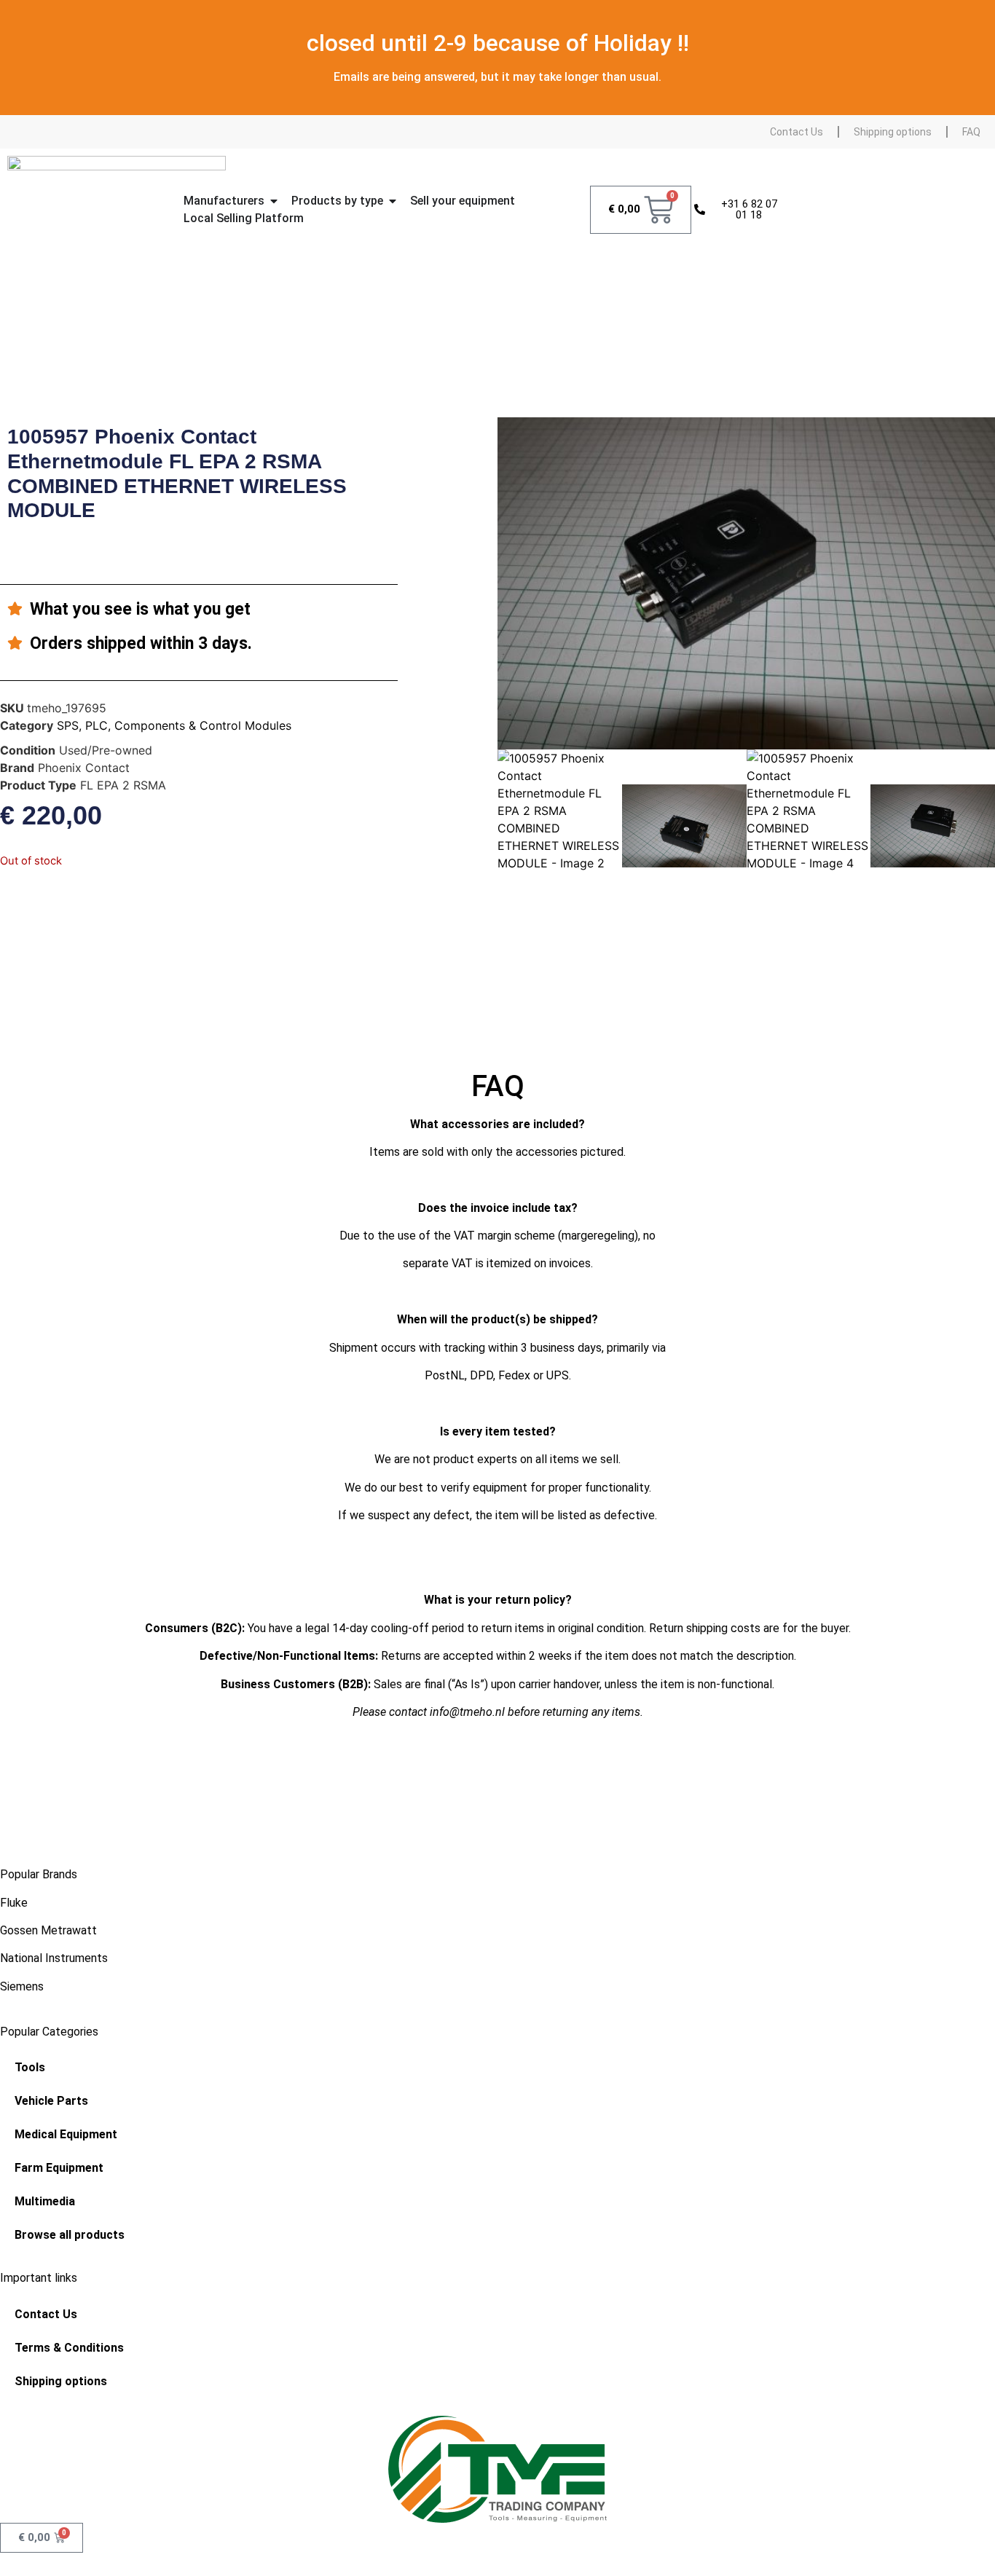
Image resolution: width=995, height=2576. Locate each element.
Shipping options (893, 132)
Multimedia (45, 2201)
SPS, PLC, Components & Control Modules (174, 725)
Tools (30, 2067)
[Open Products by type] (393, 201)
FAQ (971, 132)
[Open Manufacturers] (274, 201)
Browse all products (70, 2235)
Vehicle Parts (51, 2101)
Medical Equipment (66, 2134)
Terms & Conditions (69, 2348)
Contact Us (797, 132)
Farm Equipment (59, 2168)
